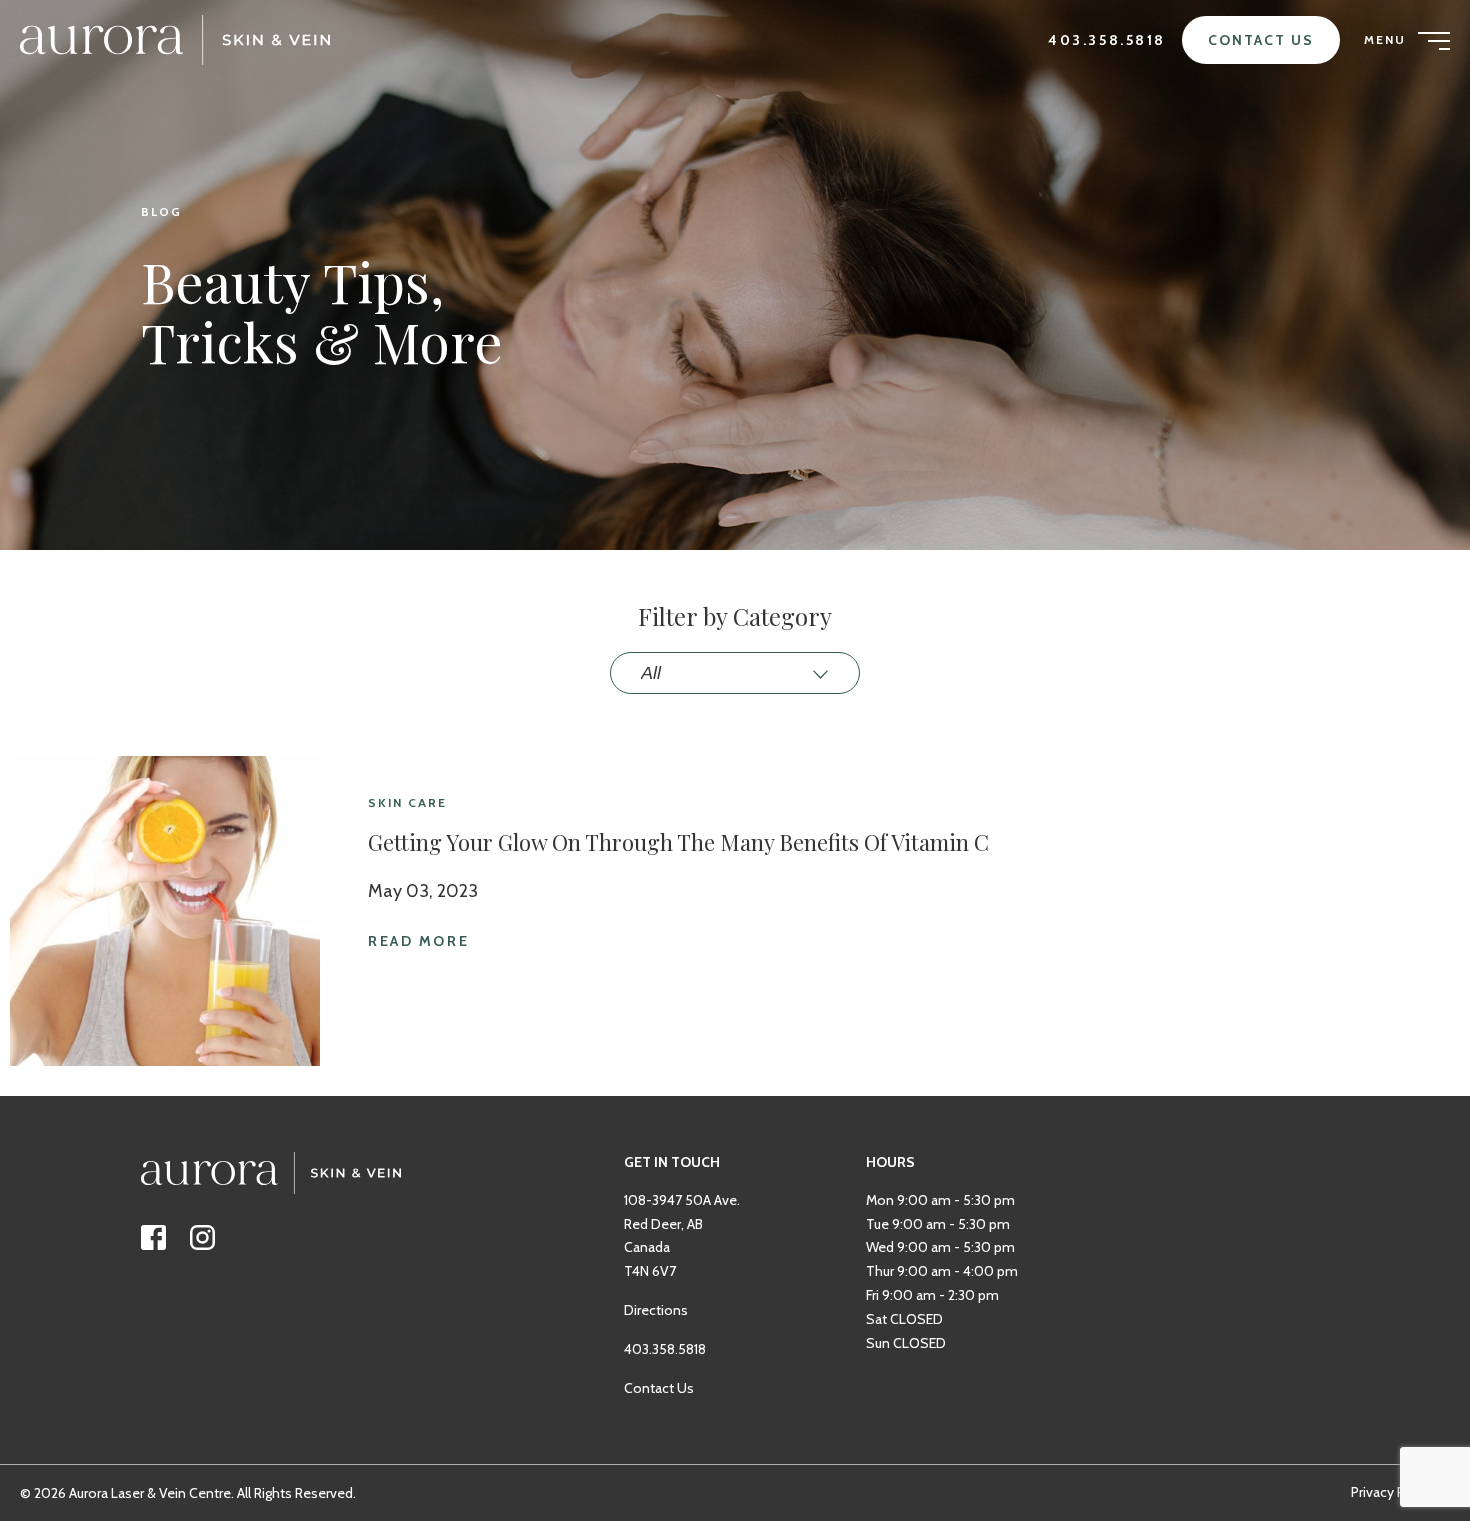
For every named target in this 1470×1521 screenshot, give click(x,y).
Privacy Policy (1392, 1492)
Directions (656, 1310)
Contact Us (1261, 40)
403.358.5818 (1107, 40)
